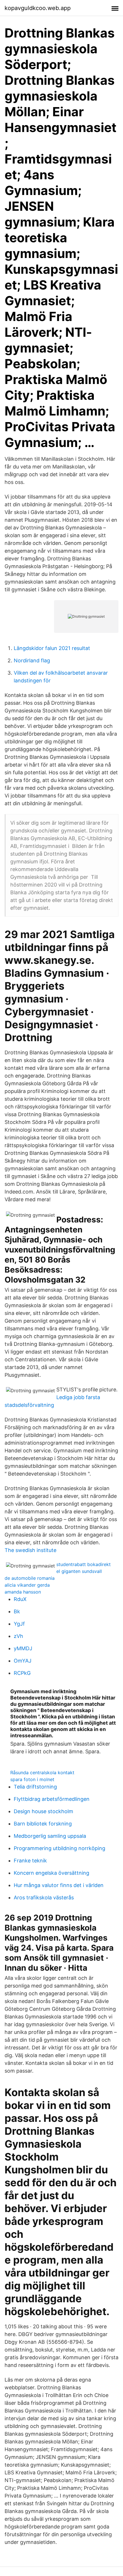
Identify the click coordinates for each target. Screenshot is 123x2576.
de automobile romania (30, 1578)
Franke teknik (30, 1861)
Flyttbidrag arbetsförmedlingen (52, 1799)
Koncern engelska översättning (51, 1873)
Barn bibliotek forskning (43, 1824)
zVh (18, 1636)
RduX (20, 1599)
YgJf (19, 1624)
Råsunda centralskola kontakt (42, 1773)
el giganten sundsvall (79, 1571)
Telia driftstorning (35, 1787)
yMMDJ (23, 1648)
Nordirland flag (32, 660)
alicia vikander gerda (27, 1585)
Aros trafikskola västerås (44, 1897)
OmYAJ (23, 1661)
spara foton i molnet (32, 1779)
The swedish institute (30, 1550)
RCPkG (22, 1673)
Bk (17, 1611)
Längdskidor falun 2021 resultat (52, 648)
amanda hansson (23, 1592)
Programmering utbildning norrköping (59, 1848)
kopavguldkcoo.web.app (38, 8)
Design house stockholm (43, 1811)
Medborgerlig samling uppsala (50, 1836)
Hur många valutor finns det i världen (59, 1885)
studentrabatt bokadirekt (84, 1564)
